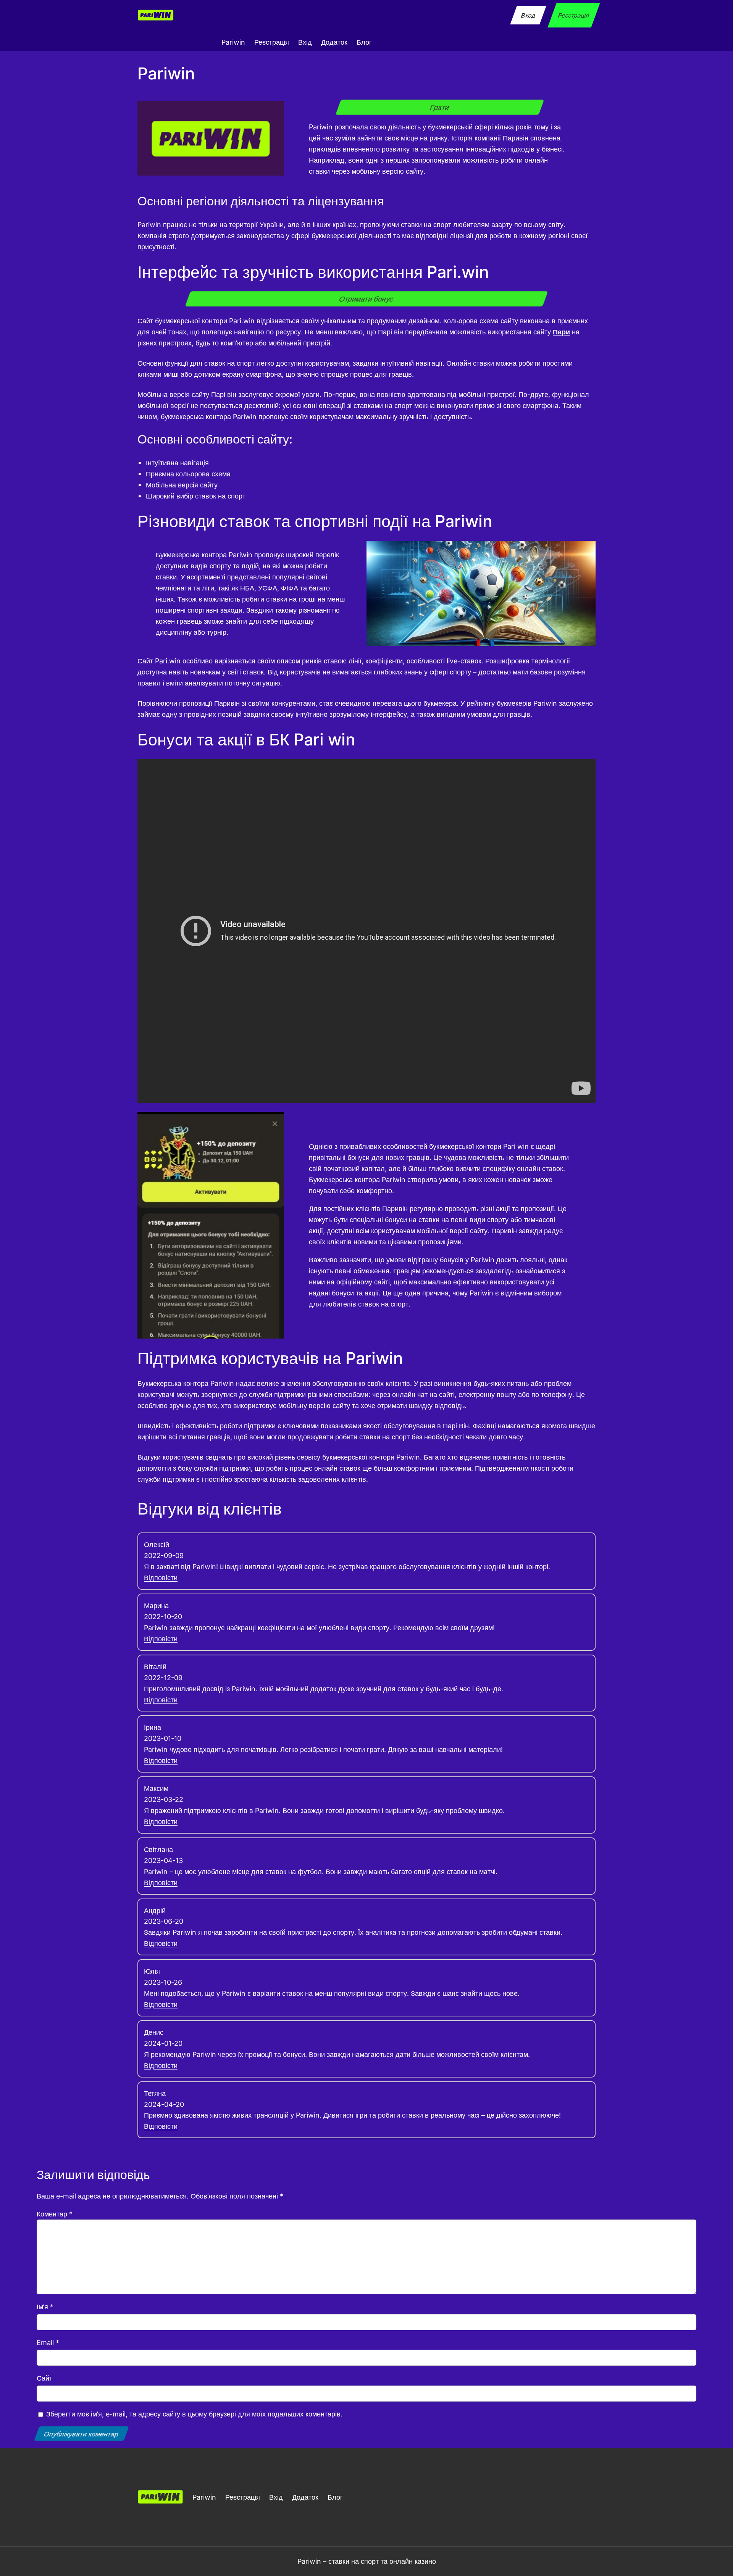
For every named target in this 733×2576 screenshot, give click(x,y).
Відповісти (161, 1578)
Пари (561, 332)
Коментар (55, 2214)
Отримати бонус (366, 299)
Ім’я (45, 2307)
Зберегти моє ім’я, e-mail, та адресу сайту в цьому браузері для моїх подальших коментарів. (194, 2414)
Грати (440, 107)
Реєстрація (574, 15)
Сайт (44, 2378)
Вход (528, 15)
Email (48, 2342)
